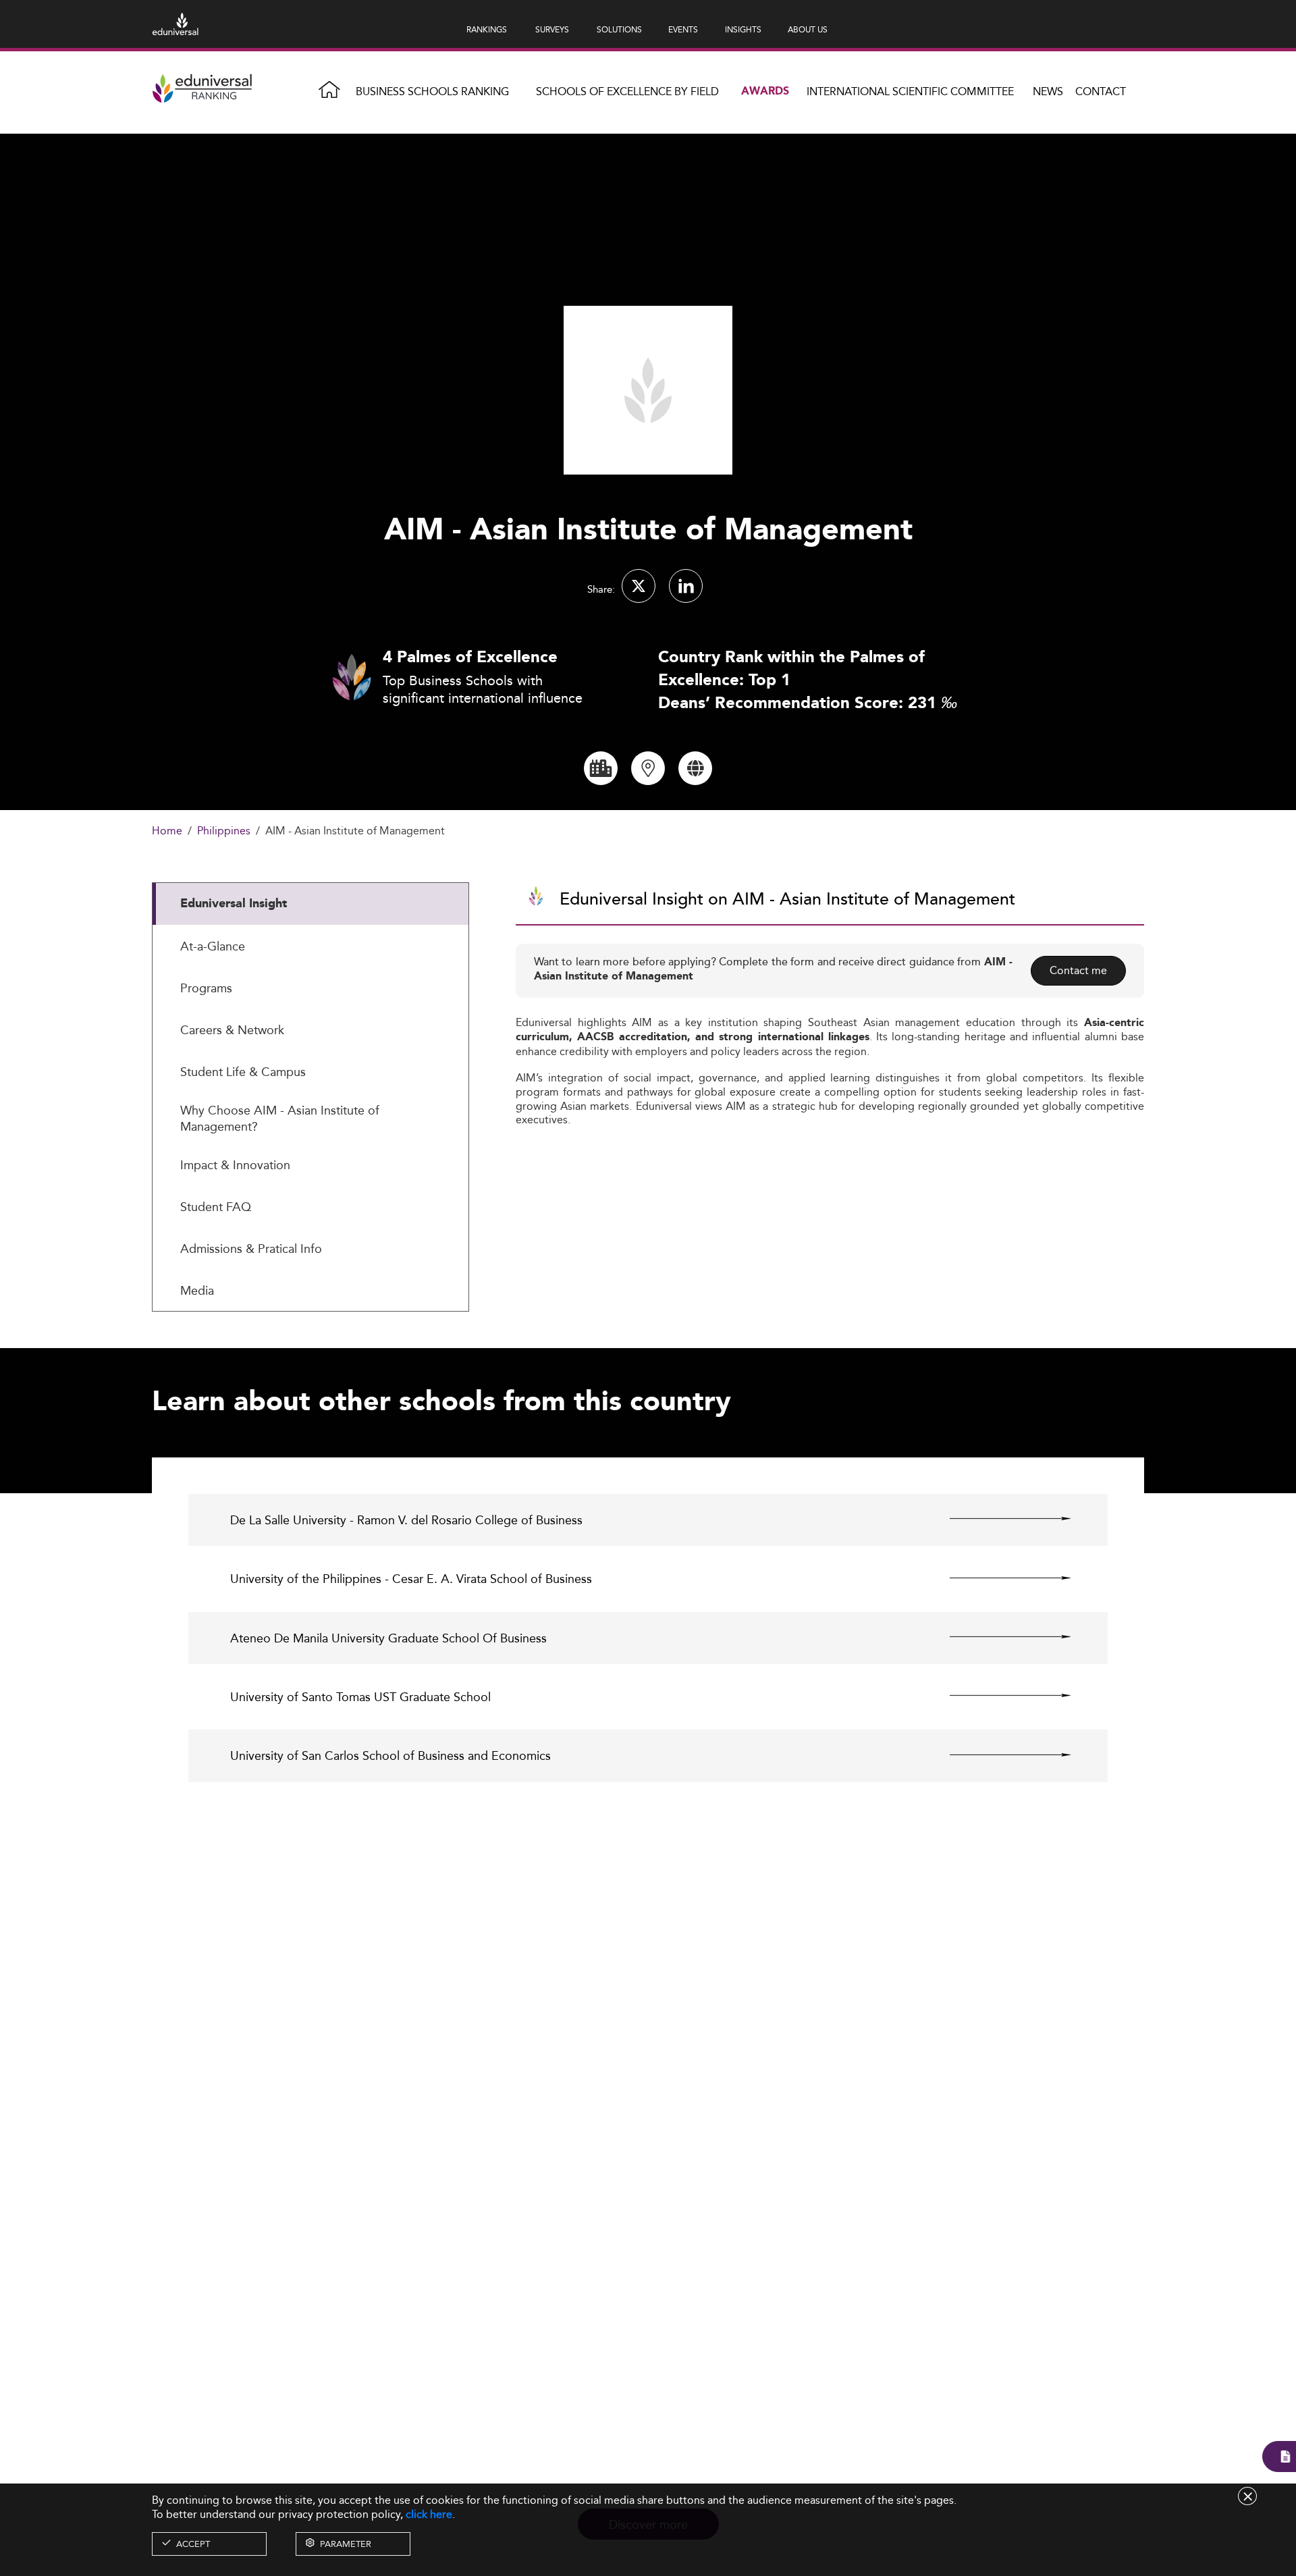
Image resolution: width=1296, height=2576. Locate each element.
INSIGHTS (743, 29)
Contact (1101, 91)
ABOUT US (808, 29)
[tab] (310, 904)
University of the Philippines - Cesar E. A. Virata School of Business (411, 1579)
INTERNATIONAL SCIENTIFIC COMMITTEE (910, 91)
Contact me (1078, 970)
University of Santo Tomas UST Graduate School (360, 1697)
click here (429, 2514)
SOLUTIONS (619, 29)
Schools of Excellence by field (627, 91)
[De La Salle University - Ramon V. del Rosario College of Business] (999, 1519)
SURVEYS (552, 29)
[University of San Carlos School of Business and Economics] (999, 1754)
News (1048, 91)
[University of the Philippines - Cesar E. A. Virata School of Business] (999, 1578)
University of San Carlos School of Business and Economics (390, 1755)
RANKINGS (487, 29)
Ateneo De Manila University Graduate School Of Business (388, 1638)
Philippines (224, 831)
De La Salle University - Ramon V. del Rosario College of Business (406, 1520)
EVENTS (683, 29)
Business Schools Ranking (432, 91)
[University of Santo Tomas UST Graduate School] (999, 1696)
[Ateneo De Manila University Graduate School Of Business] (999, 1637)
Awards (765, 91)
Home (167, 831)
